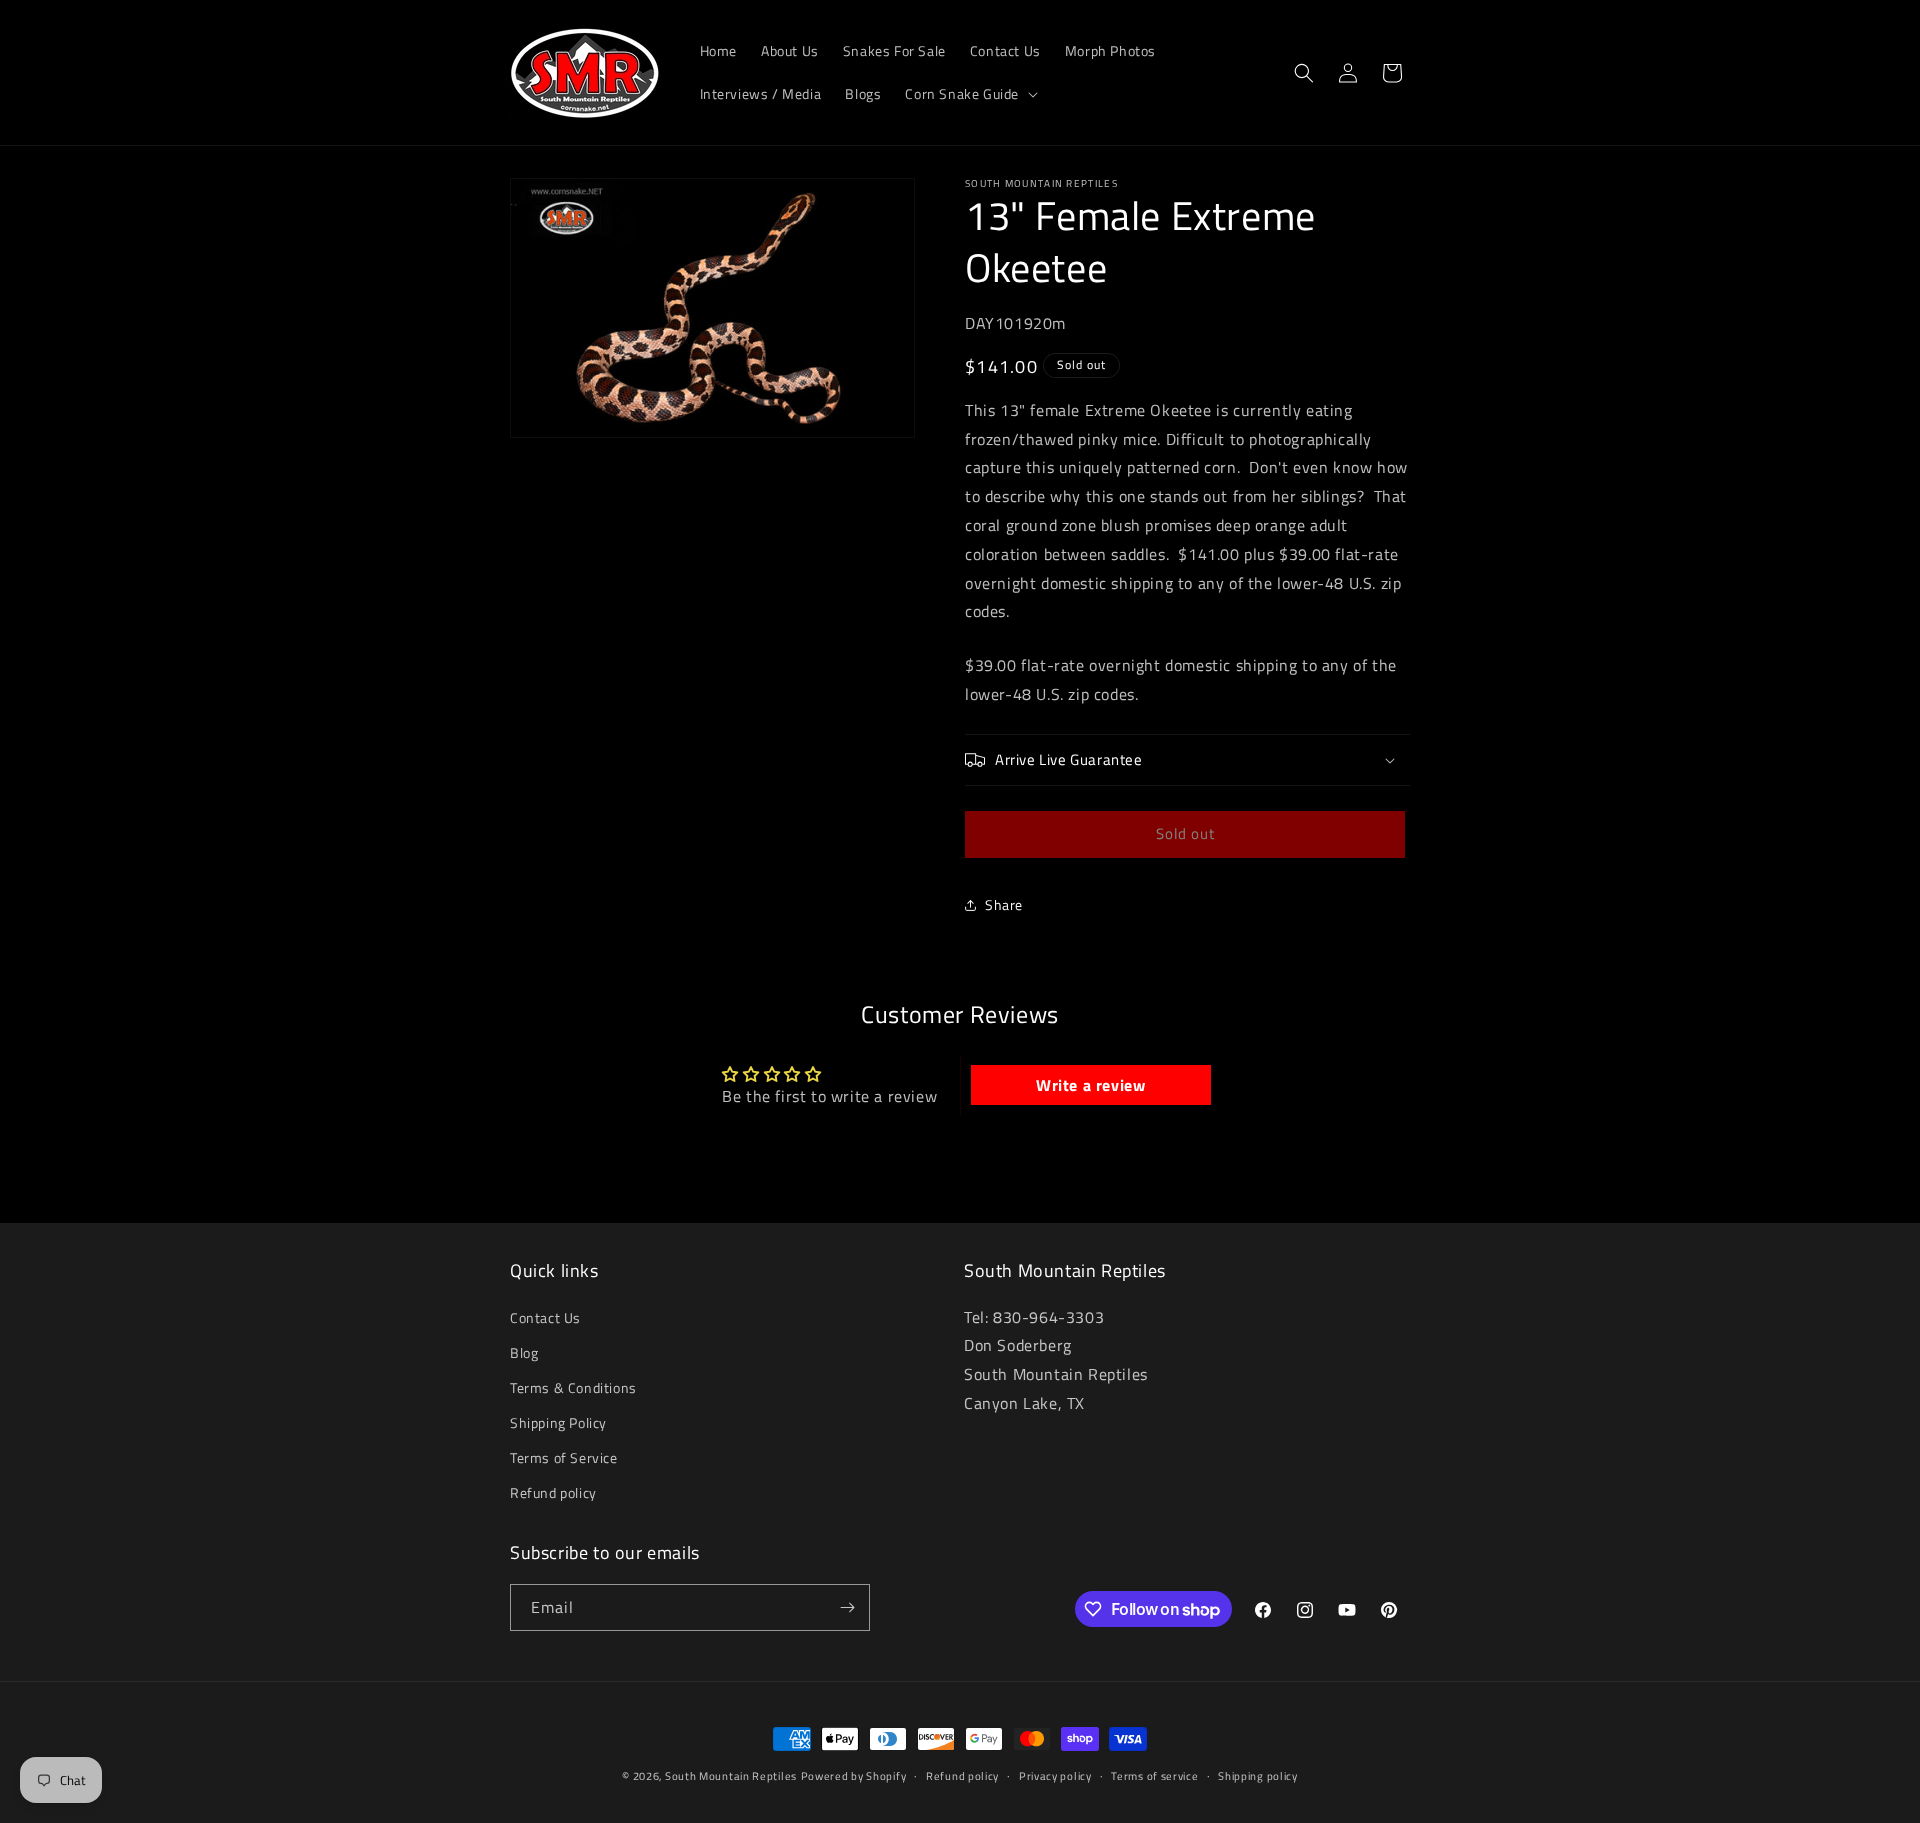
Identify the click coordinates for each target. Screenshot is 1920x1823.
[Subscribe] (847, 1607)
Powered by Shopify (854, 1776)
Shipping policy (1258, 1776)
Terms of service (1154, 1776)
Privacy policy (1055, 1776)
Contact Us (545, 1317)
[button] (969, 94)
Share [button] (1004, 904)
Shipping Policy (558, 1422)
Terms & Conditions (573, 1387)
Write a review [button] (1090, 1085)
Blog (524, 1352)
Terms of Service (564, 1458)
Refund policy (553, 1493)
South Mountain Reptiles (731, 1776)
